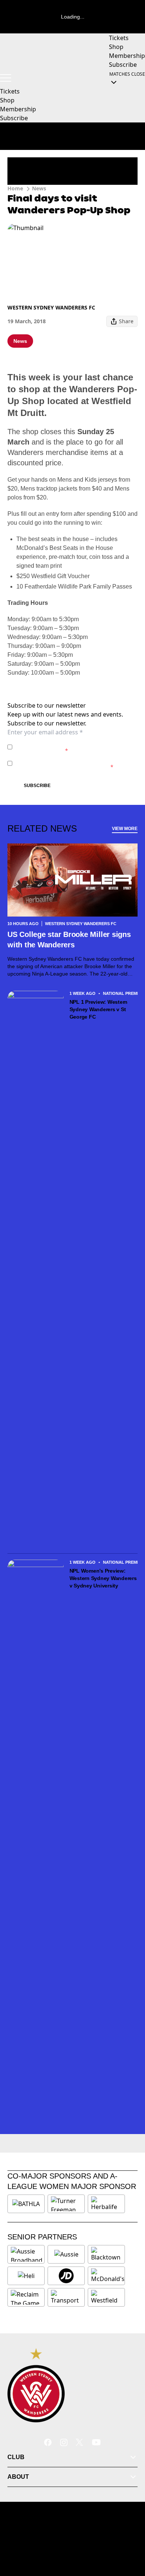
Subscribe (37, 786)
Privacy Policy (67, 743)
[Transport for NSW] (66, 2297)
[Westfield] (106, 2297)
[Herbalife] (106, 2204)
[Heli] (26, 2276)
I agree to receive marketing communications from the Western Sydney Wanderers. (72, 763)
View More (125, 829)
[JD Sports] (66, 2276)
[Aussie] (66, 2254)
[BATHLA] (26, 2204)
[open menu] (6, 78)
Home (15, 188)
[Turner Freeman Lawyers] (66, 2204)
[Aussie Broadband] (27, 2254)
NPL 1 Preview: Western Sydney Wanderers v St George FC (99, 1009)
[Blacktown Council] (106, 2254)
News (39, 188)
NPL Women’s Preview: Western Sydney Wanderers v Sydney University (103, 1578)
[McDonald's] (108, 2276)
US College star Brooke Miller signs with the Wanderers (69, 940)
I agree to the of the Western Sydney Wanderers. (69, 747)
